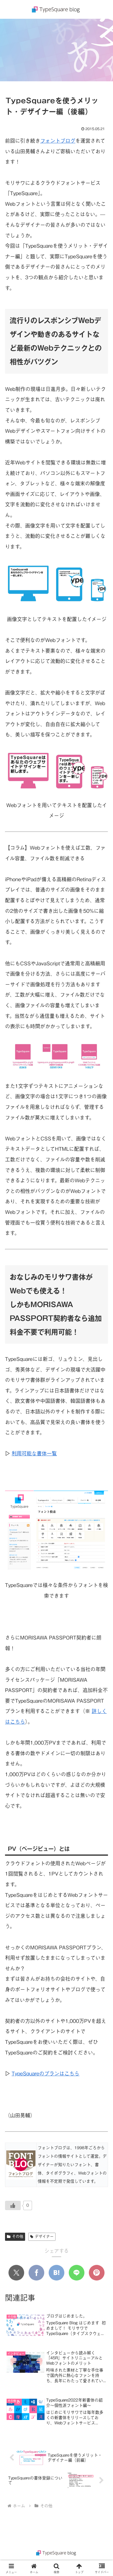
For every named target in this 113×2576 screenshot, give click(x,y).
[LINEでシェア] (77, 2273)
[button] (101, 1493)
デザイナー (44, 2236)
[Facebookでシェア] (36, 2273)
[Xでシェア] (16, 2273)
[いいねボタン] (13, 2205)
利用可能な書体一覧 (34, 1453)
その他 (18, 2236)
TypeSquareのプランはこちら (46, 2073)
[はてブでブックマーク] (56, 2273)
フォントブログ (58, 141)
